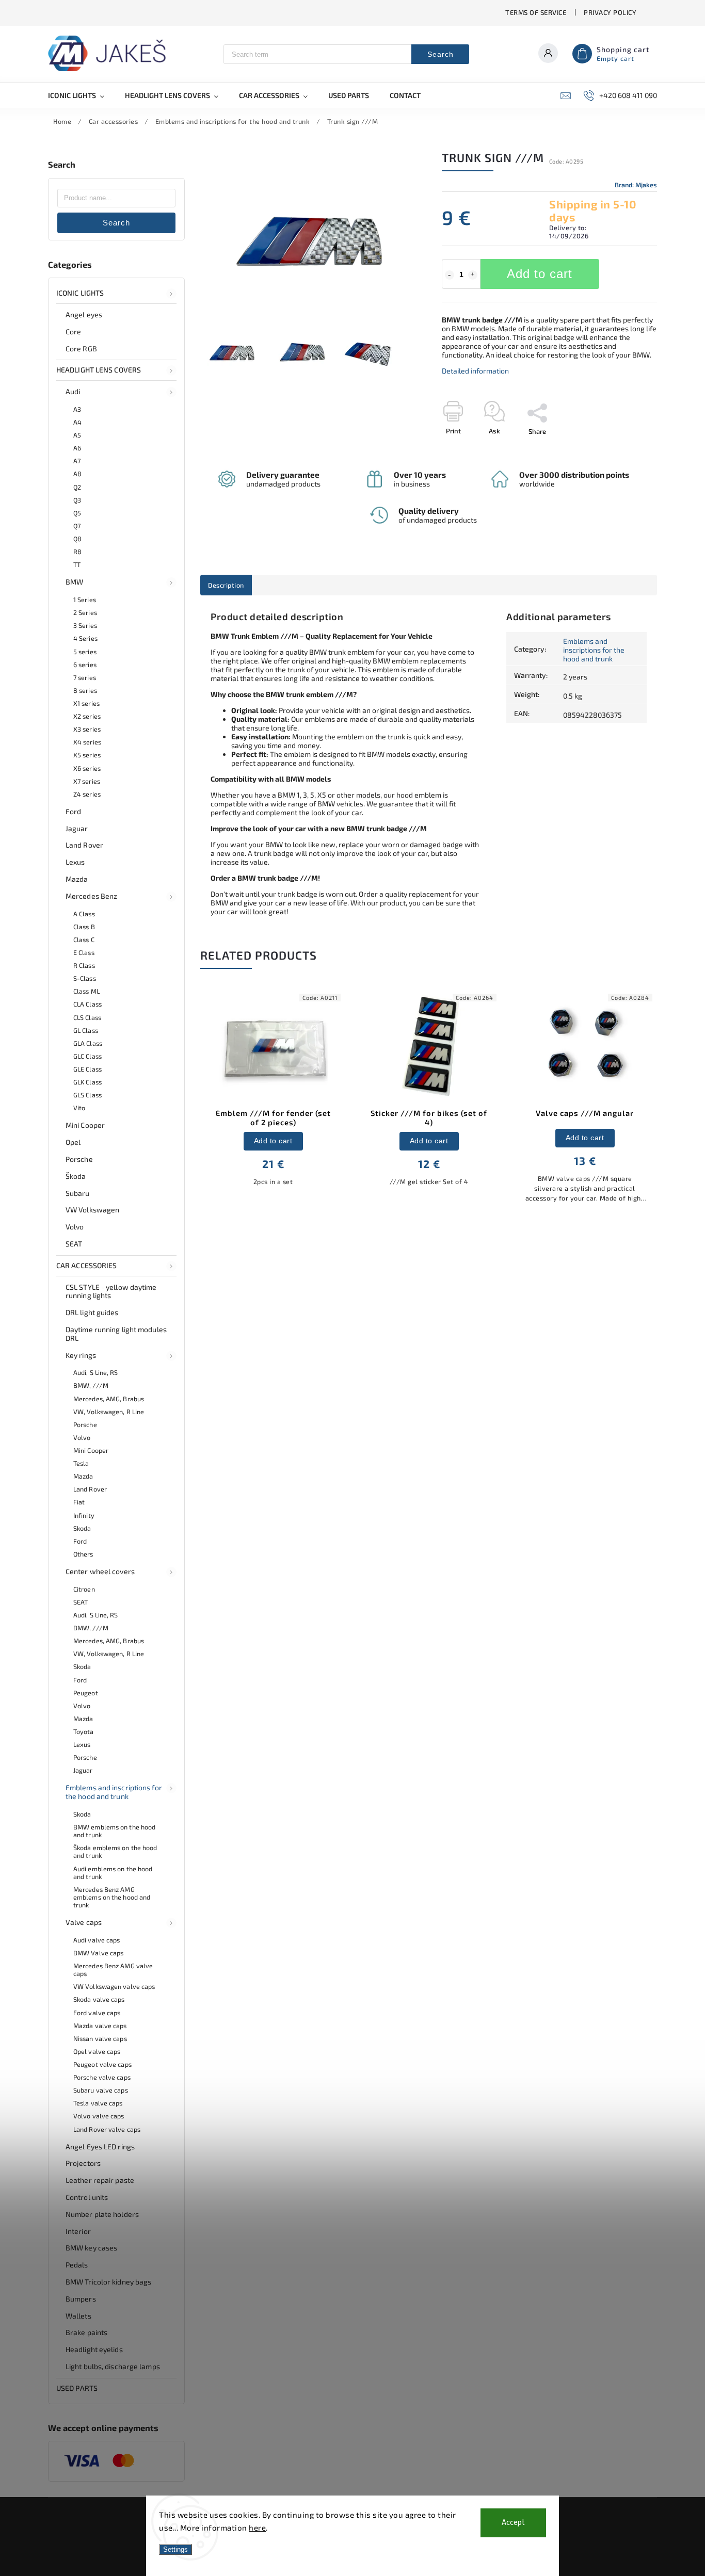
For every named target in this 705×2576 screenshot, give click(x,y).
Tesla (81, 1463)
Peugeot (86, 1693)
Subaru (78, 1193)
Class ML (86, 991)
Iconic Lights (80, 293)
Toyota (84, 1731)
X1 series (86, 703)
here (257, 2528)
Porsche (79, 1159)
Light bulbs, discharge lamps (113, 2366)
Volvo (75, 1227)
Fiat (79, 1502)
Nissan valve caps (100, 2038)
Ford (73, 811)
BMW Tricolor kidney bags (108, 2282)
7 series (85, 677)
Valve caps (84, 1922)
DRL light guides (92, 1312)
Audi (73, 391)
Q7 (77, 526)
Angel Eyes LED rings (100, 2146)
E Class (84, 952)
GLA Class (88, 1043)
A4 (77, 422)
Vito (79, 1108)
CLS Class (87, 1017)
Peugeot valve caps (102, 2064)
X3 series (87, 729)
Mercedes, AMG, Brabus (109, 1399)
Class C (84, 939)
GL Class (86, 1030)
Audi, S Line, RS (96, 1372)
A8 (77, 474)
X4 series (87, 742)
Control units (87, 2197)
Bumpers (81, 2299)
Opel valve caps (97, 2051)
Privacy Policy (610, 12)
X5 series (87, 755)
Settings (175, 2549)
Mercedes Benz (91, 896)
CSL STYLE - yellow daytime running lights (111, 1291)
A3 (77, 409)
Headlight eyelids (94, 2349)
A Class (84, 914)
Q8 (77, 539)
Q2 (77, 487)
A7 (77, 461)
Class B (84, 927)
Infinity (84, 1515)
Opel (73, 1142)
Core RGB (81, 349)
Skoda (82, 1528)
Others (83, 1554)
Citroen (84, 1589)
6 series (85, 665)
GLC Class (87, 1056)
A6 (77, 448)
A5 (77, 435)
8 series (85, 690)
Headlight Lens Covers (99, 370)
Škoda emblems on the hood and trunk (115, 1851)
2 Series (85, 612)
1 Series (85, 600)
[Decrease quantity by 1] (450, 275)
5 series (85, 652)
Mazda (77, 879)
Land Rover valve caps (107, 2129)
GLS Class (87, 1095)
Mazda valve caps (100, 2026)
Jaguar (77, 828)
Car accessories (87, 1265)
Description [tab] (226, 585)
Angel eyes (84, 314)
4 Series (85, 638)
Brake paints (86, 2332)
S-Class (85, 978)
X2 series (87, 716)
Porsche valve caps (102, 2077)
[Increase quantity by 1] (473, 275)
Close (625, 449)
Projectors (83, 2163)
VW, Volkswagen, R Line (109, 1412)
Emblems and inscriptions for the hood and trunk (114, 1792)
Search (440, 54)
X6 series (87, 768)
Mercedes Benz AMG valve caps (113, 1970)
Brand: (636, 185)
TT (77, 564)
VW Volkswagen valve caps (114, 1986)
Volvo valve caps (99, 2116)
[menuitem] (81, 95)
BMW (74, 582)
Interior (78, 2231)
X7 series (87, 781)
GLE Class (87, 1069)
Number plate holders (102, 2214)
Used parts (77, 2388)
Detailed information (475, 371)
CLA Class (87, 1004)
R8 (77, 552)
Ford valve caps (97, 2013)
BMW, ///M (91, 1385)
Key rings (81, 1355)
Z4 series (87, 794)
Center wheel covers (100, 1571)
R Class (84, 965)
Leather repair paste (100, 2180)
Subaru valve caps (101, 2090)
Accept (513, 2523)
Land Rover (84, 845)
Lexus (75, 862)
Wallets (78, 2316)
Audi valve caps (97, 1940)
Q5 (77, 513)
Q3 (77, 500)
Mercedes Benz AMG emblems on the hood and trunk (112, 1897)
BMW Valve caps (98, 1953)
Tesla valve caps (98, 2103)
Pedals (77, 2265)
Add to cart (540, 274)
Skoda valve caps (99, 1999)
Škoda (76, 1176)
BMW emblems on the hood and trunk (114, 1831)
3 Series (85, 625)
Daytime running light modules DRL (116, 1334)
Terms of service (536, 12)
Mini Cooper (85, 1125)
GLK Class (87, 1082)
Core (73, 331)
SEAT (74, 1244)
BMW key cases (91, 2248)
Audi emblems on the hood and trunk (113, 1873)
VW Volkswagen (92, 1210)
